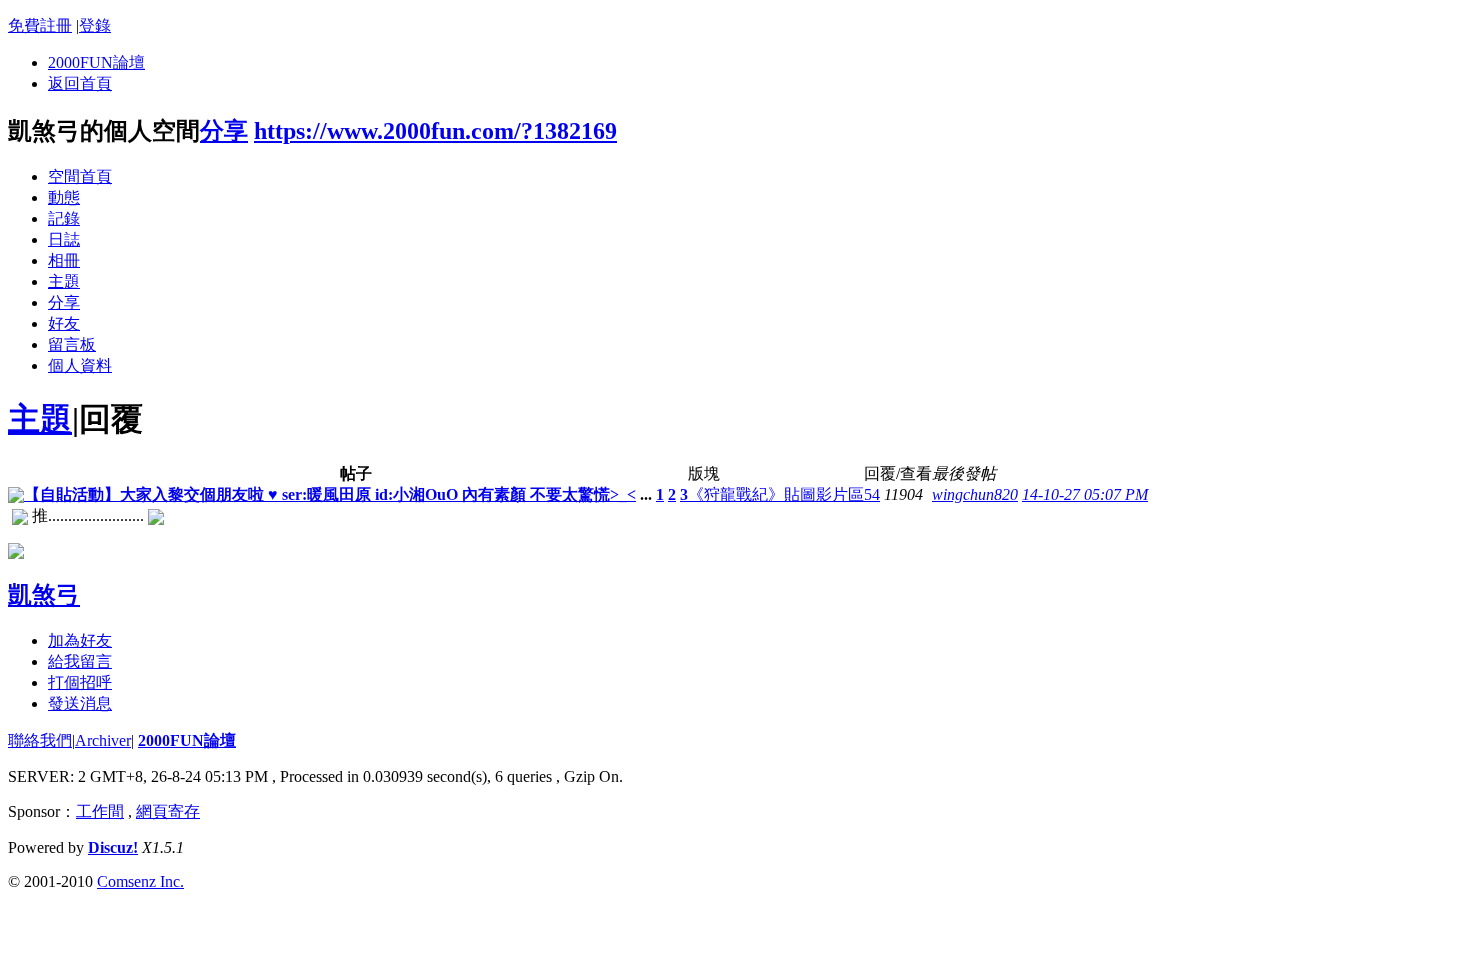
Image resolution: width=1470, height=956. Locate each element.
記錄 (64, 218)
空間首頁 (80, 176)
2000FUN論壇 (96, 62)
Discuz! (113, 847)
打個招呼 (80, 682)
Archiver (103, 740)
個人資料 (80, 365)
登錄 (95, 25)
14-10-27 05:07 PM (1085, 494)
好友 (64, 323)
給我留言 (80, 661)
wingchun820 (975, 494)
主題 (64, 281)
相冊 (64, 260)
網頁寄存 (168, 811)
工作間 (100, 811)
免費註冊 (40, 25)
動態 (64, 197)
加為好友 (80, 640)
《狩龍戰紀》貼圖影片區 (776, 494)
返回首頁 (80, 83)
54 (872, 494)
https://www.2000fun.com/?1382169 (435, 131)
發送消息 (80, 703)
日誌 (64, 239)
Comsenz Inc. (140, 881)
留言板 (72, 344)
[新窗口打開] (16, 497)
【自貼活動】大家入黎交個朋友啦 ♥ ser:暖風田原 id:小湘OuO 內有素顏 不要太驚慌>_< (330, 494)
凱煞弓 (44, 595)
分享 (224, 131)
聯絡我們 (40, 740)
